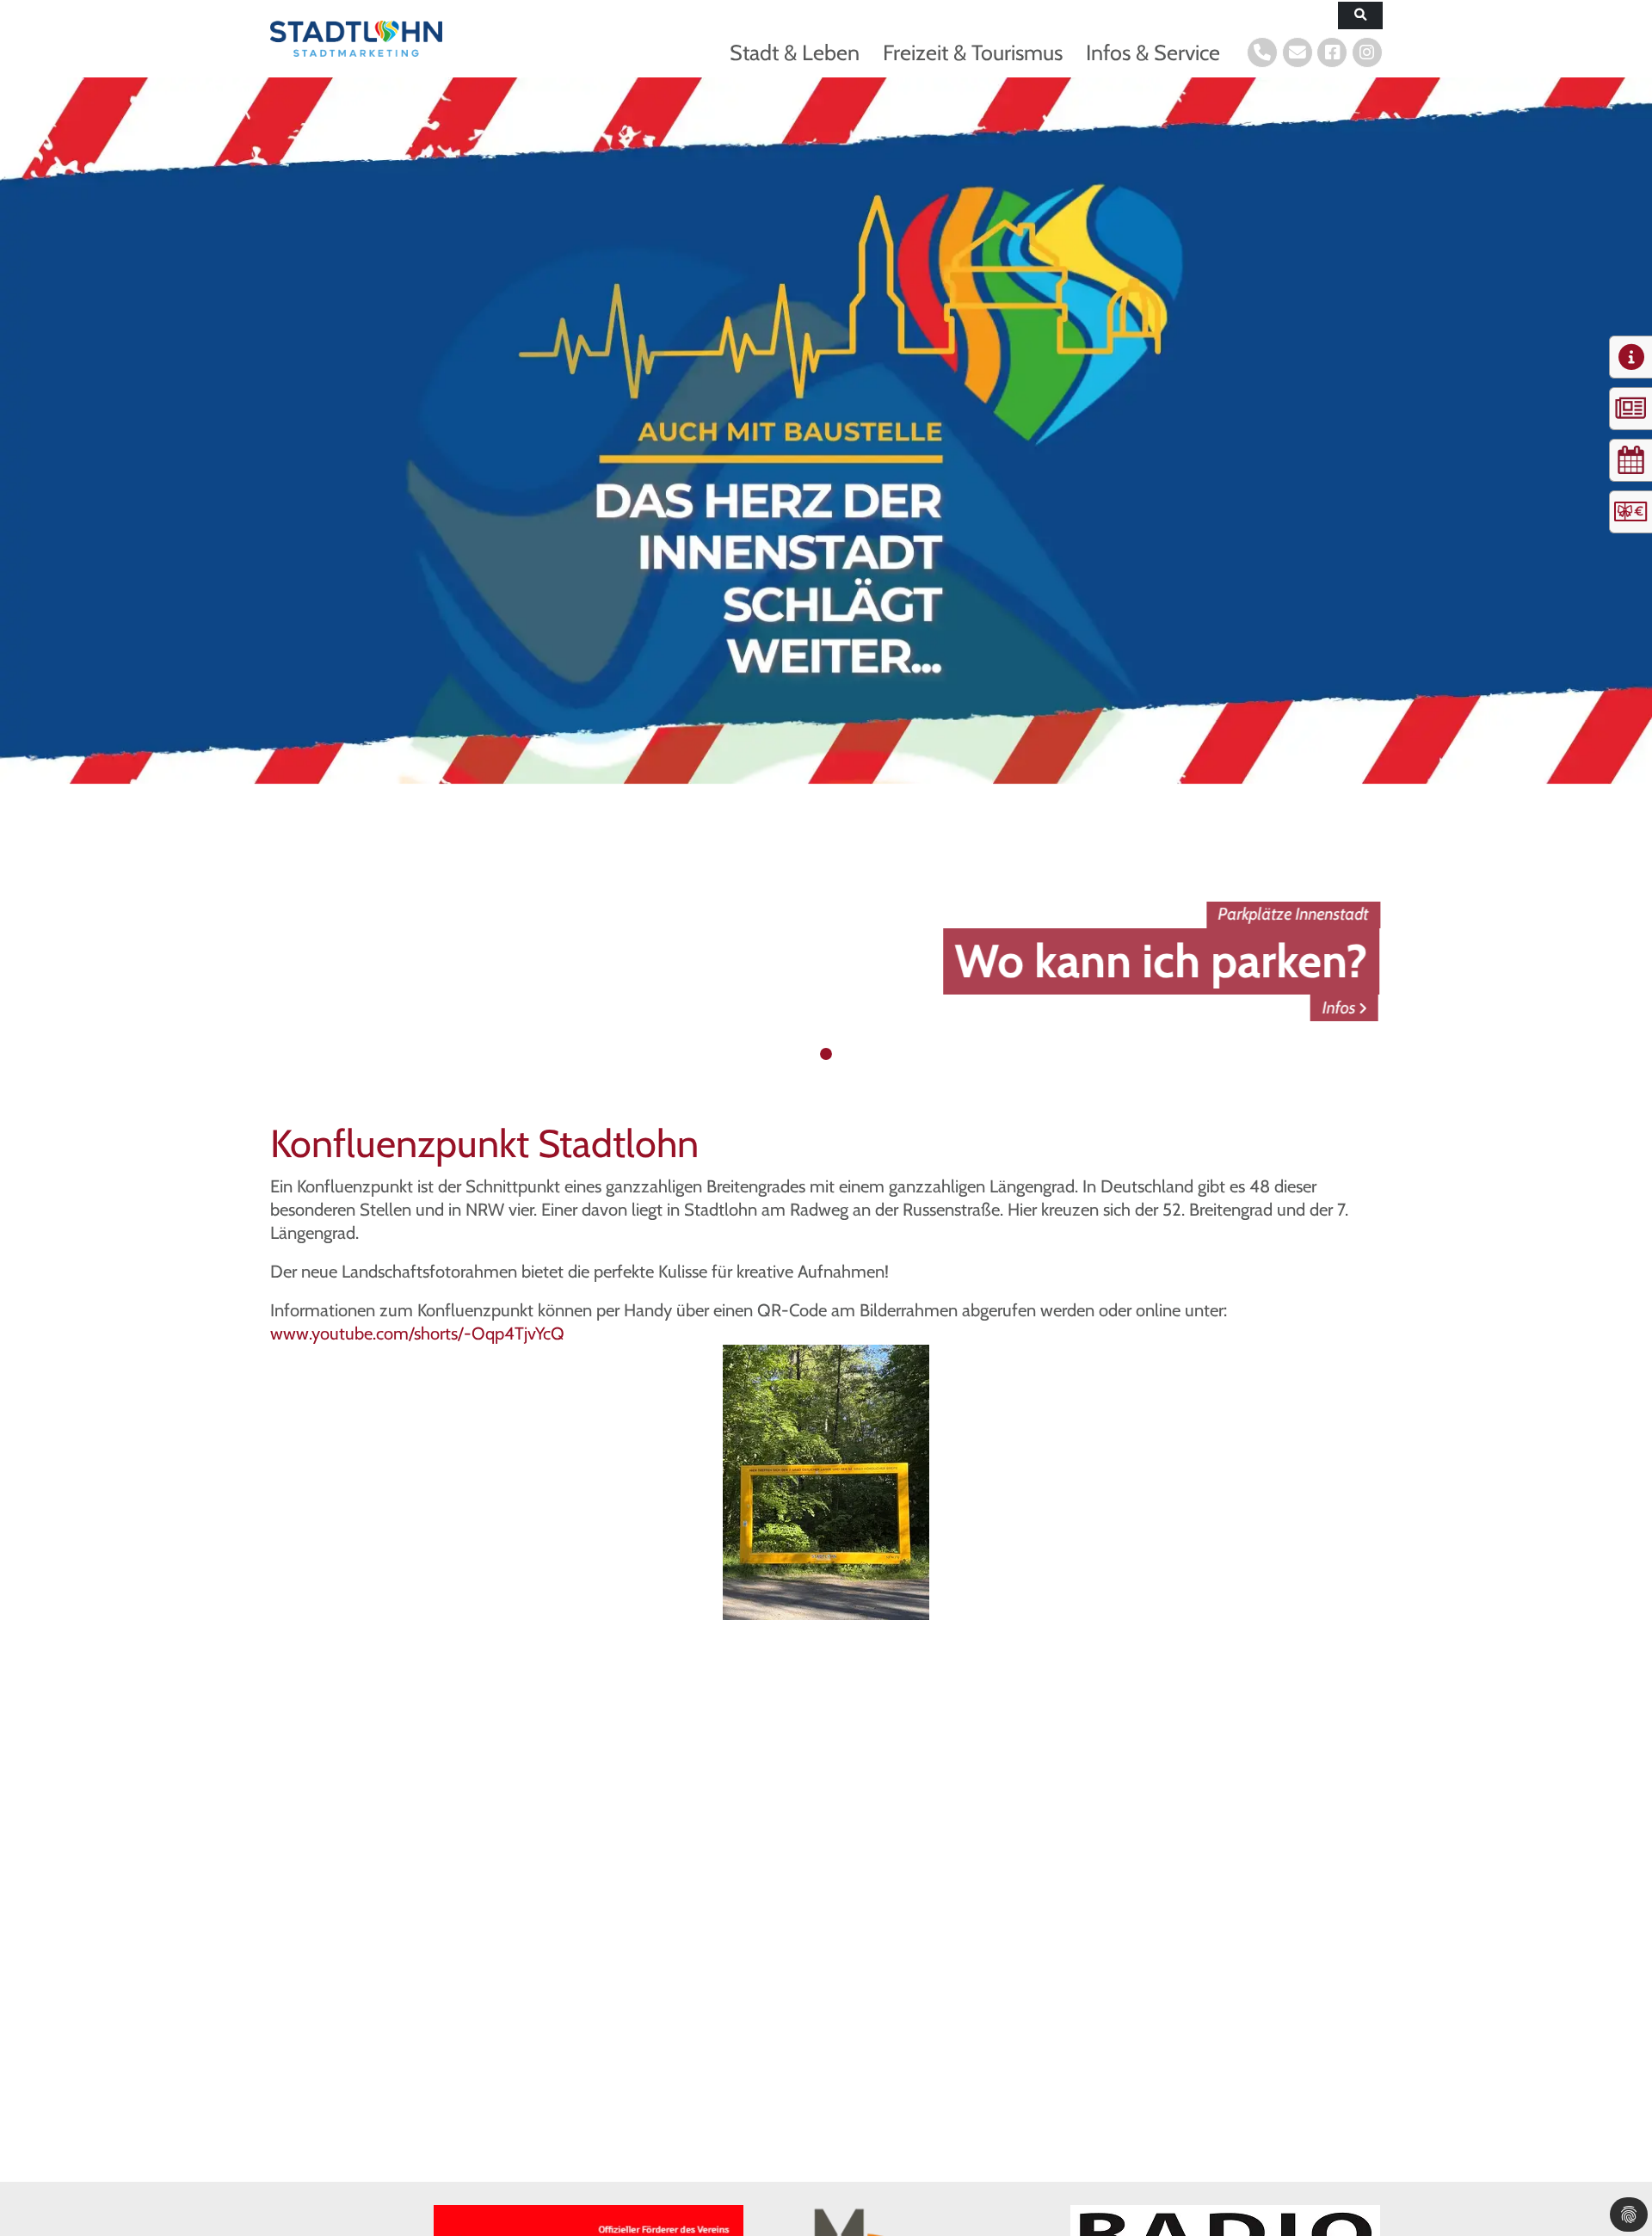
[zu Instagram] (1367, 52)
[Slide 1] (810, 1054)
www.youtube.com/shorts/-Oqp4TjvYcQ (417, 1333)
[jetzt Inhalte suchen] (1360, 16)
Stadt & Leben (795, 52)
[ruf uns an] (1262, 52)
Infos (1344, 1007)
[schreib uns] (1298, 52)
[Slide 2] (826, 1054)
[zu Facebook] (1332, 52)
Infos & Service (1153, 52)
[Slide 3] (843, 1054)
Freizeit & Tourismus (973, 52)
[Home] (356, 38)
